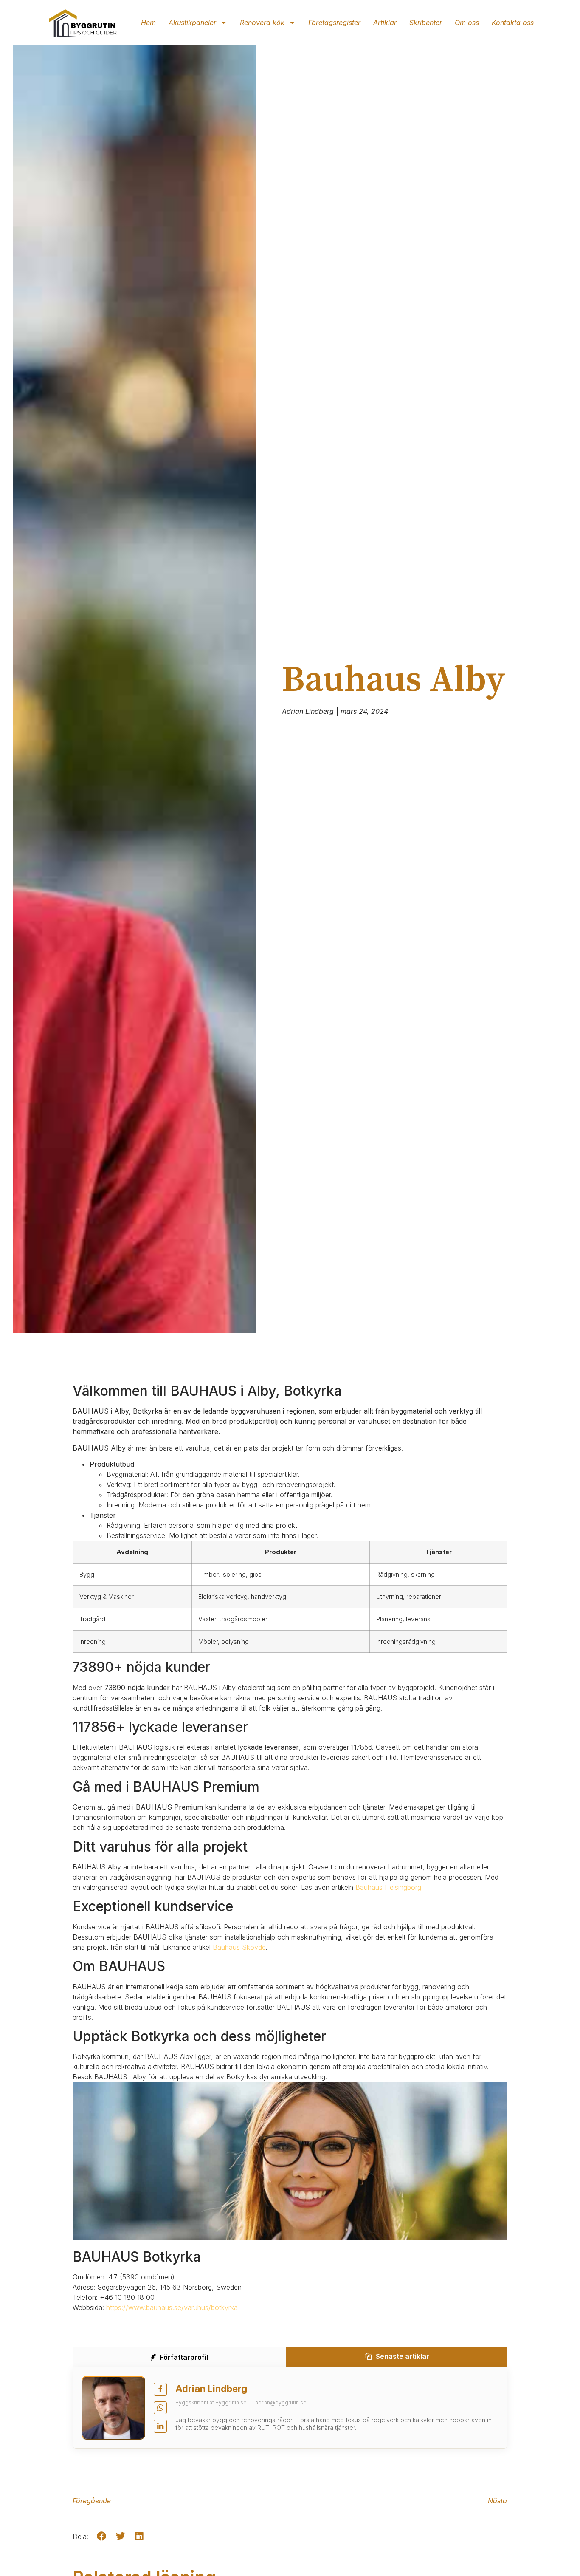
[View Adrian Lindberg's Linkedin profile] (160, 2426)
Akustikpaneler (192, 23)
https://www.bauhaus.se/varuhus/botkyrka (172, 2307)
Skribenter (426, 23)
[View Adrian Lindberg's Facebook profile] (160, 2389)
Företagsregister (334, 23)
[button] (102, 2536)
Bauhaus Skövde (239, 1947)
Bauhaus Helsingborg (388, 1887)
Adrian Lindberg (211, 2389)
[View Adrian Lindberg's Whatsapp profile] (160, 2408)
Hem (148, 23)
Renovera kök (262, 23)
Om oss (467, 23)
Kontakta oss (513, 23)
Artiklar (385, 23)
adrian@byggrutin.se (281, 2402)
